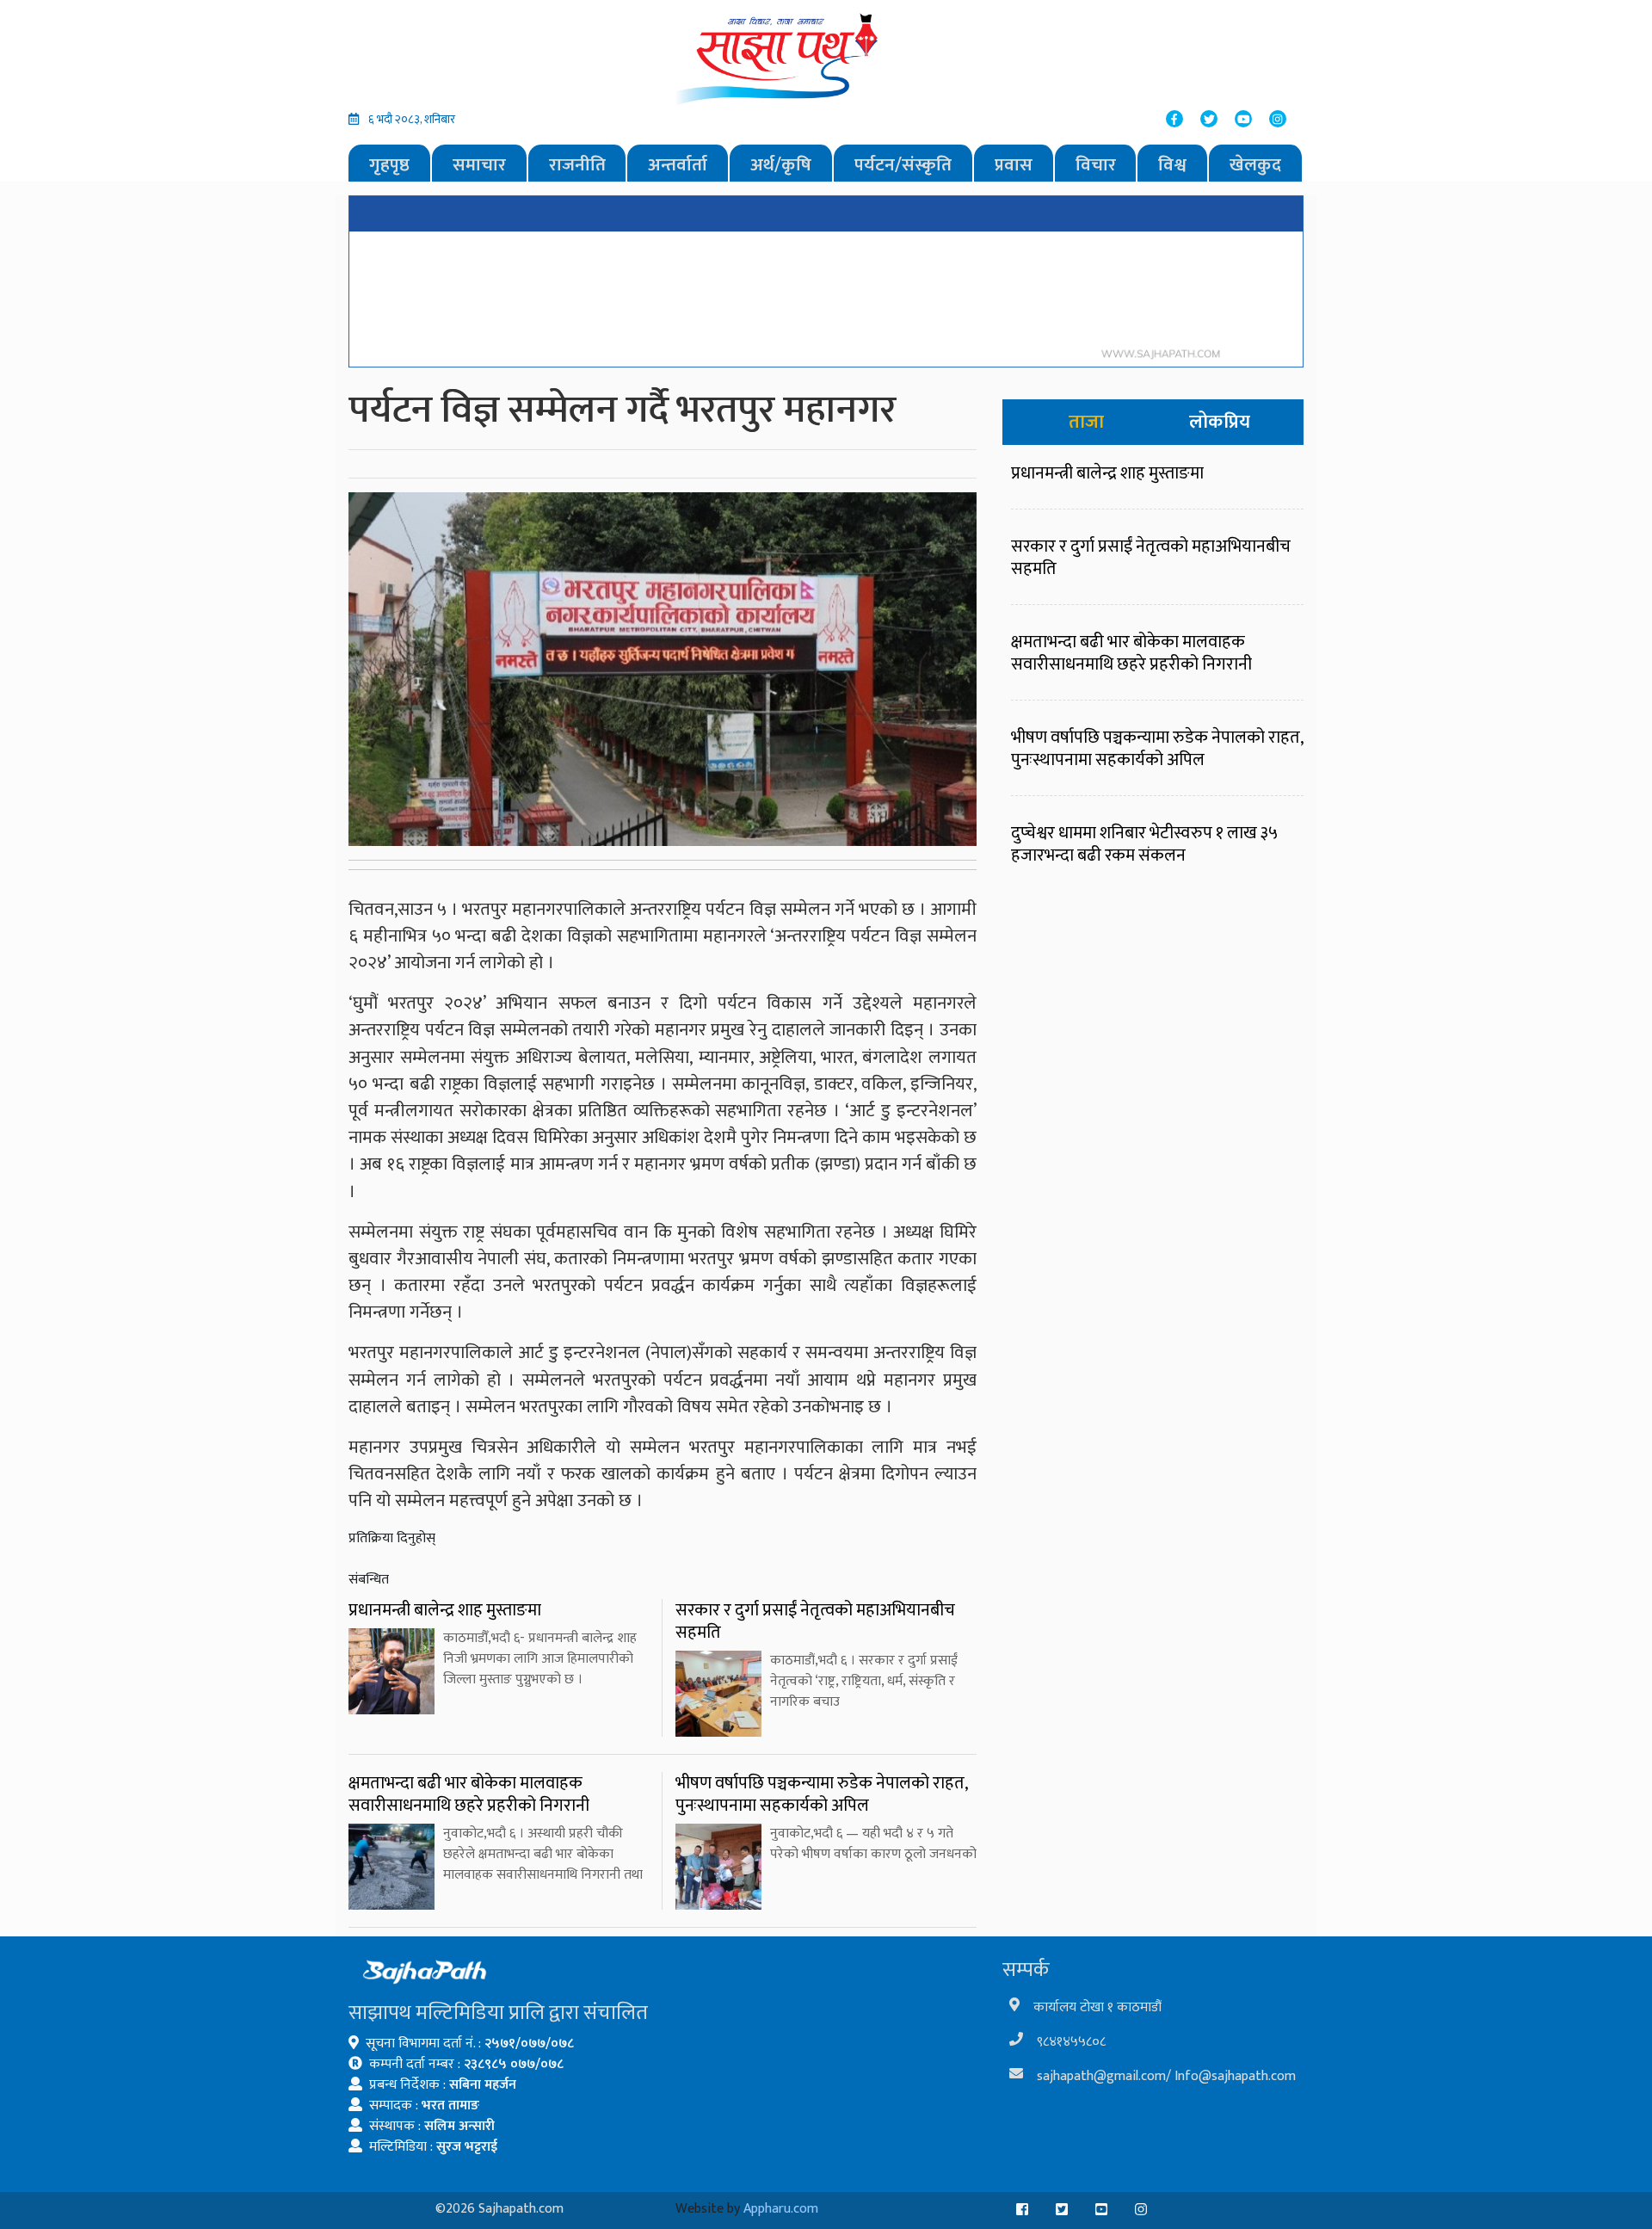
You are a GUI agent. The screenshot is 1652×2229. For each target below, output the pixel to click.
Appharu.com (781, 2209)
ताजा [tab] (1086, 422)
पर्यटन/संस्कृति (903, 165)
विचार (1096, 165)
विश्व (1172, 165)
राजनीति (577, 165)
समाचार (479, 165)
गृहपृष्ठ (389, 165)
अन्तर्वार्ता (678, 165)
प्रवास (1014, 165)
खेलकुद (1255, 165)
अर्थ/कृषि (781, 165)
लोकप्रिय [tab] (1220, 422)
